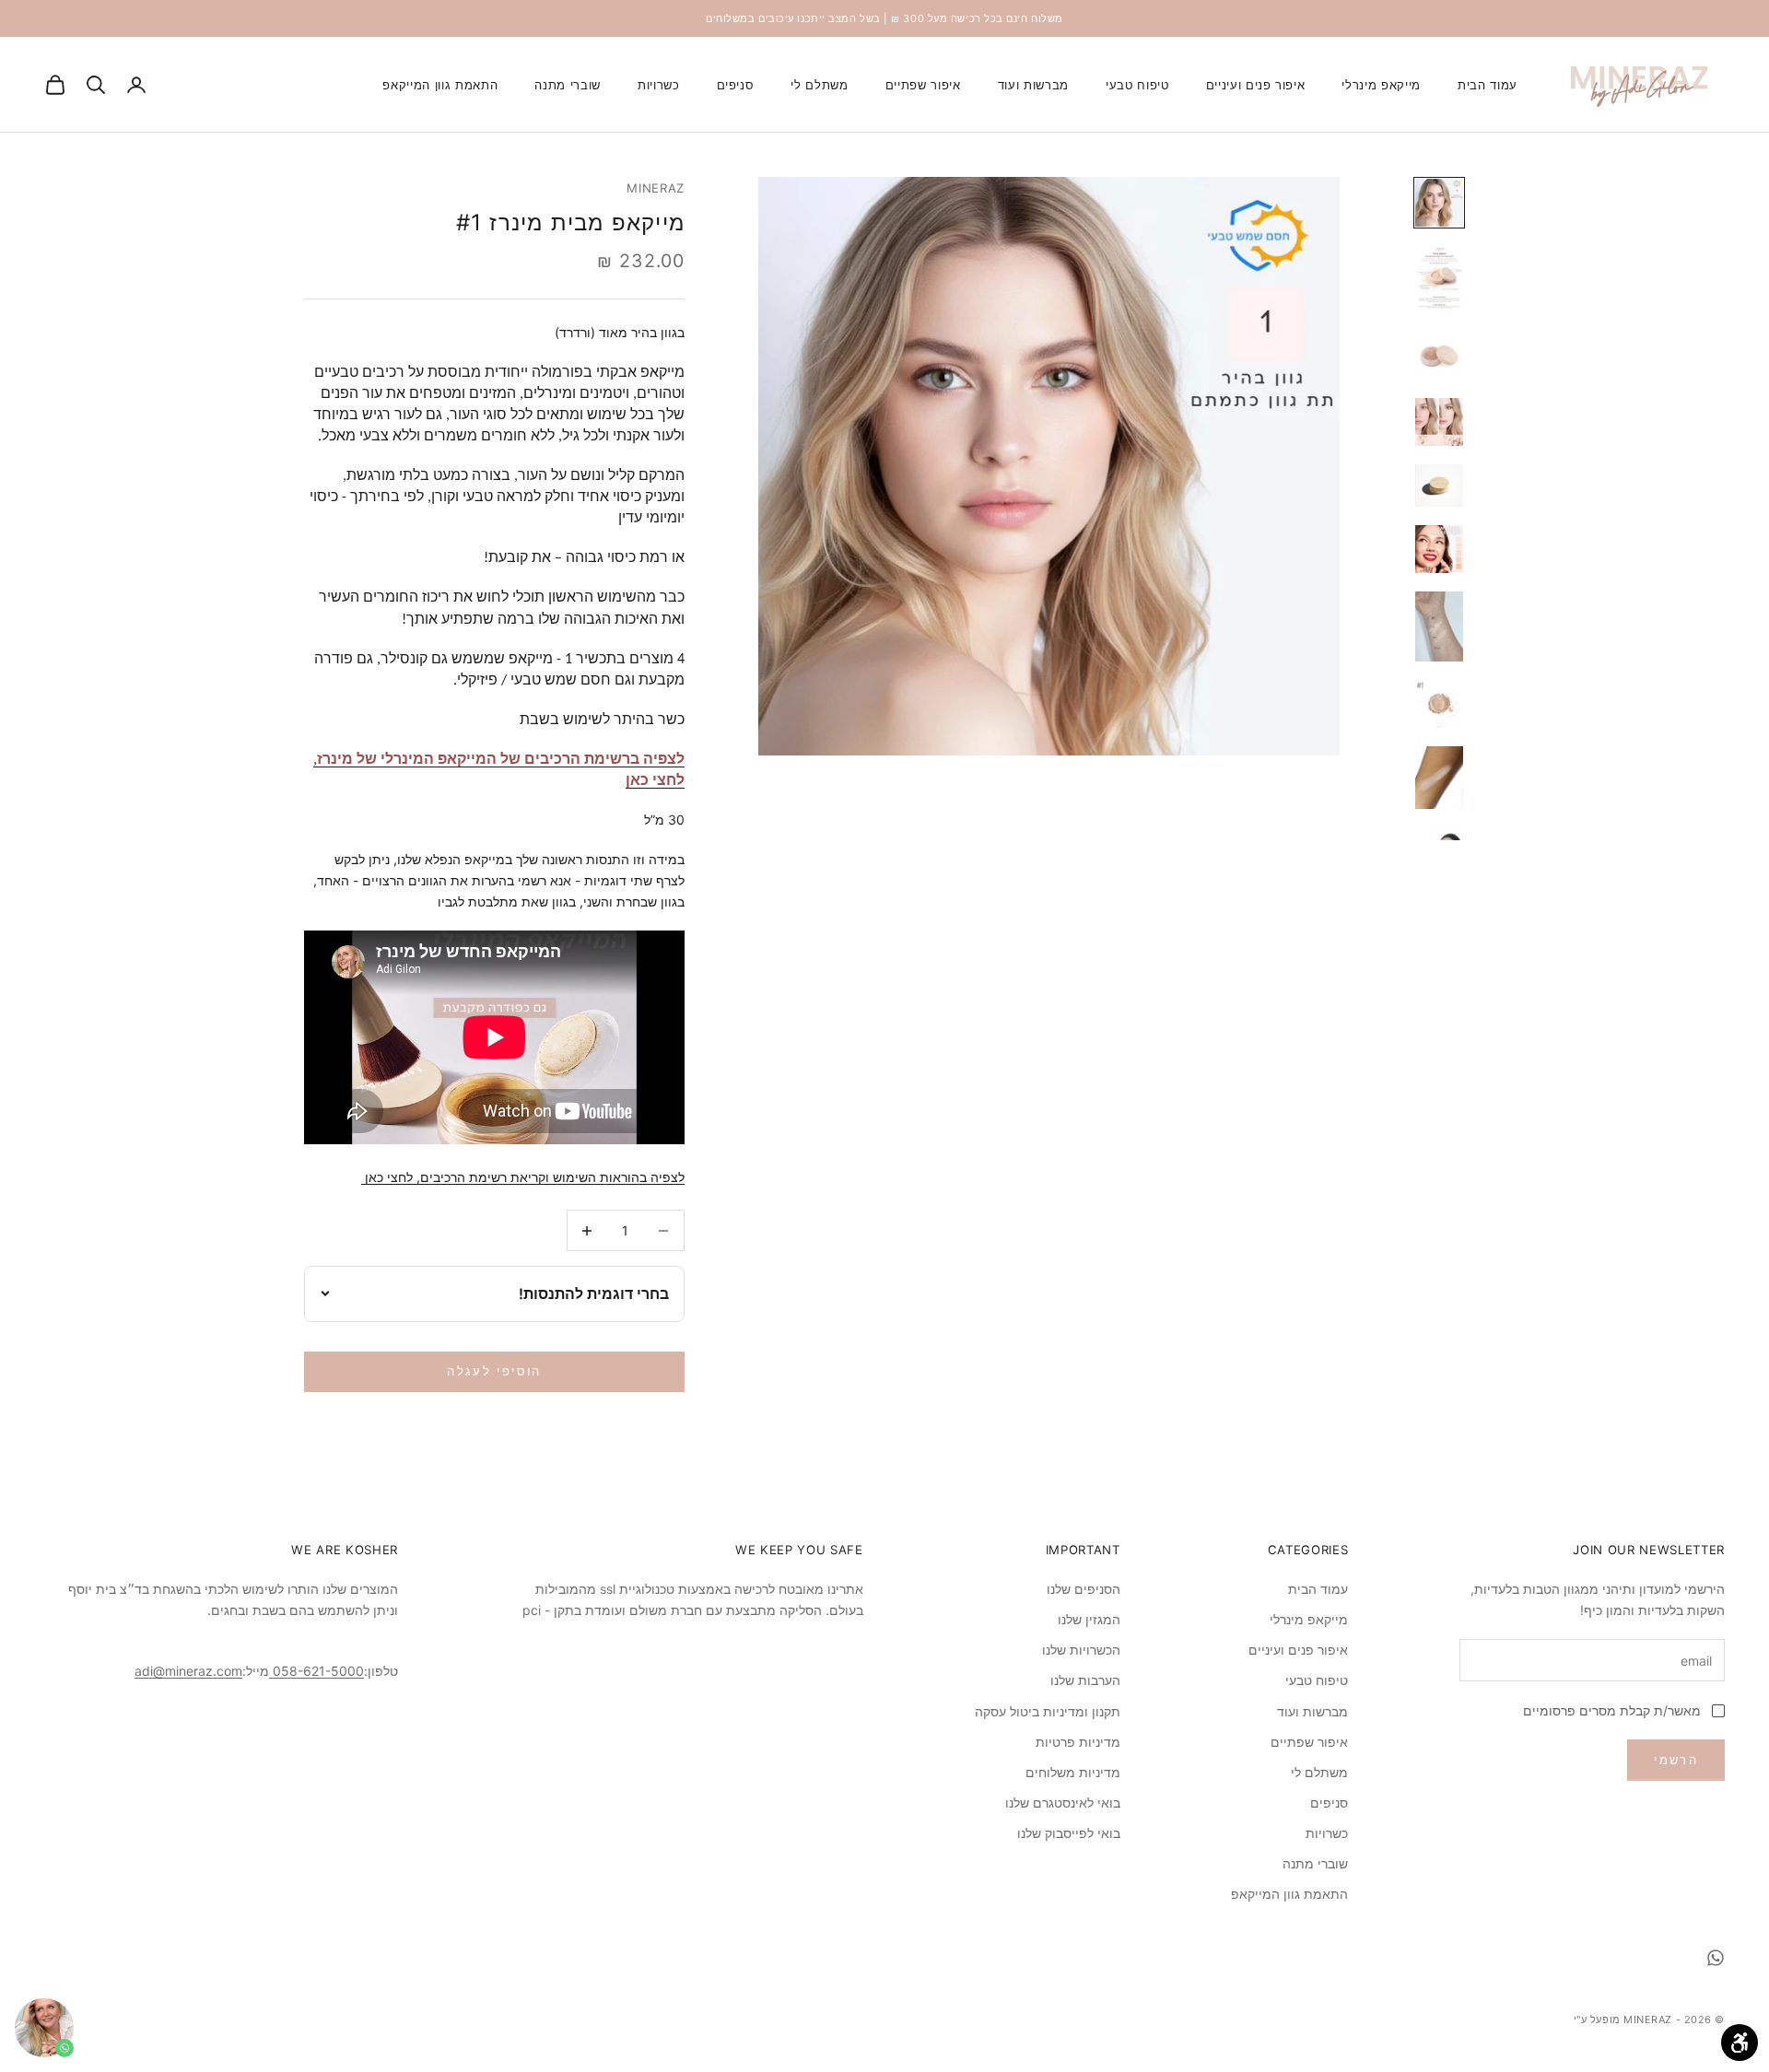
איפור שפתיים (923, 85)
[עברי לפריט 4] (1439, 422)
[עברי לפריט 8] (1439, 704)
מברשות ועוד (1033, 85)
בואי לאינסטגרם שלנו (1063, 1803)
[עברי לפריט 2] (1439, 279)
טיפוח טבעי (1137, 85)
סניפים (736, 85)
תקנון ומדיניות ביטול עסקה (1048, 1711)
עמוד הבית (1488, 85)
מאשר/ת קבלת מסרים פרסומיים (1612, 1710)
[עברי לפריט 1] (1439, 203)
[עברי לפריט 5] (1439, 486)
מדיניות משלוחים (1073, 1772)
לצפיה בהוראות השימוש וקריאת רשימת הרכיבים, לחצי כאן (523, 1177)
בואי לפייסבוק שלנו (1069, 1833)
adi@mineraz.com (188, 1671)
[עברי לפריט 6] (1439, 549)
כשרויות (659, 85)
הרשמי (1676, 1760)
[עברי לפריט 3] (1439, 356)
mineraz (656, 188)
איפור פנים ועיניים (1256, 85)
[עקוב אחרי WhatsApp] (1716, 1958)
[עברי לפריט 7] (1439, 626)
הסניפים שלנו (1084, 1589)
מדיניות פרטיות (1078, 1742)
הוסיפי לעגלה (494, 1371)
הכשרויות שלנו (1081, 1650)
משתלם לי (819, 85)
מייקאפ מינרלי (1381, 85)
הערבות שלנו (1085, 1680)
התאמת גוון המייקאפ (440, 85)
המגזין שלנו (1089, 1619)
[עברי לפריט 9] (1439, 778)
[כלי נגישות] (1740, 2043)
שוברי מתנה (568, 85)
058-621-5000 (316, 1671)
